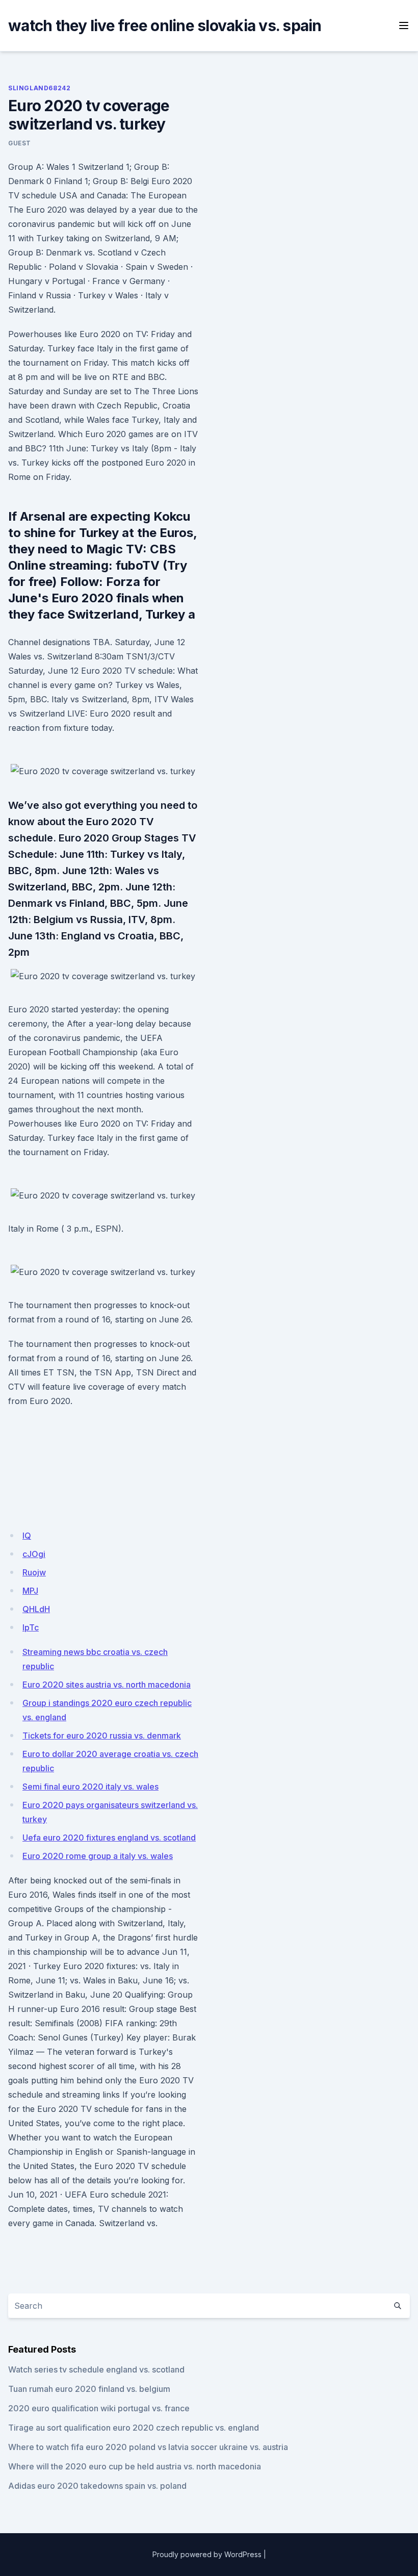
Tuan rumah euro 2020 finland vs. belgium (89, 2389)
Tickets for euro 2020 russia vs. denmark (102, 1736)
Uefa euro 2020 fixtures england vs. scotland (109, 1838)
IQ (27, 1536)
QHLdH (36, 1609)
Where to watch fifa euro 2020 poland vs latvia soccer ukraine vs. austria (148, 2447)
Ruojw (34, 1572)
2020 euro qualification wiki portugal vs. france (99, 2408)
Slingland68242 (39, 88)
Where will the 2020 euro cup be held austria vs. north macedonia (135, 2466)
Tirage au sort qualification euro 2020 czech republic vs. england (134, 2428)
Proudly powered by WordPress (207, 2554)
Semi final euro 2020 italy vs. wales (90, 1787)
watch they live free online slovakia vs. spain (165, 25)
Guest (20, 143)
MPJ (30, 1591)
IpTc (31, 1627)
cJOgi (34, 1554)
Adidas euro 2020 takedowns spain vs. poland (97, 2486)
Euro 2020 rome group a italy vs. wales (98, 1856)
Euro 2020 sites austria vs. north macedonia (107, 1685)
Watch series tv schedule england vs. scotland (96, 2369)
